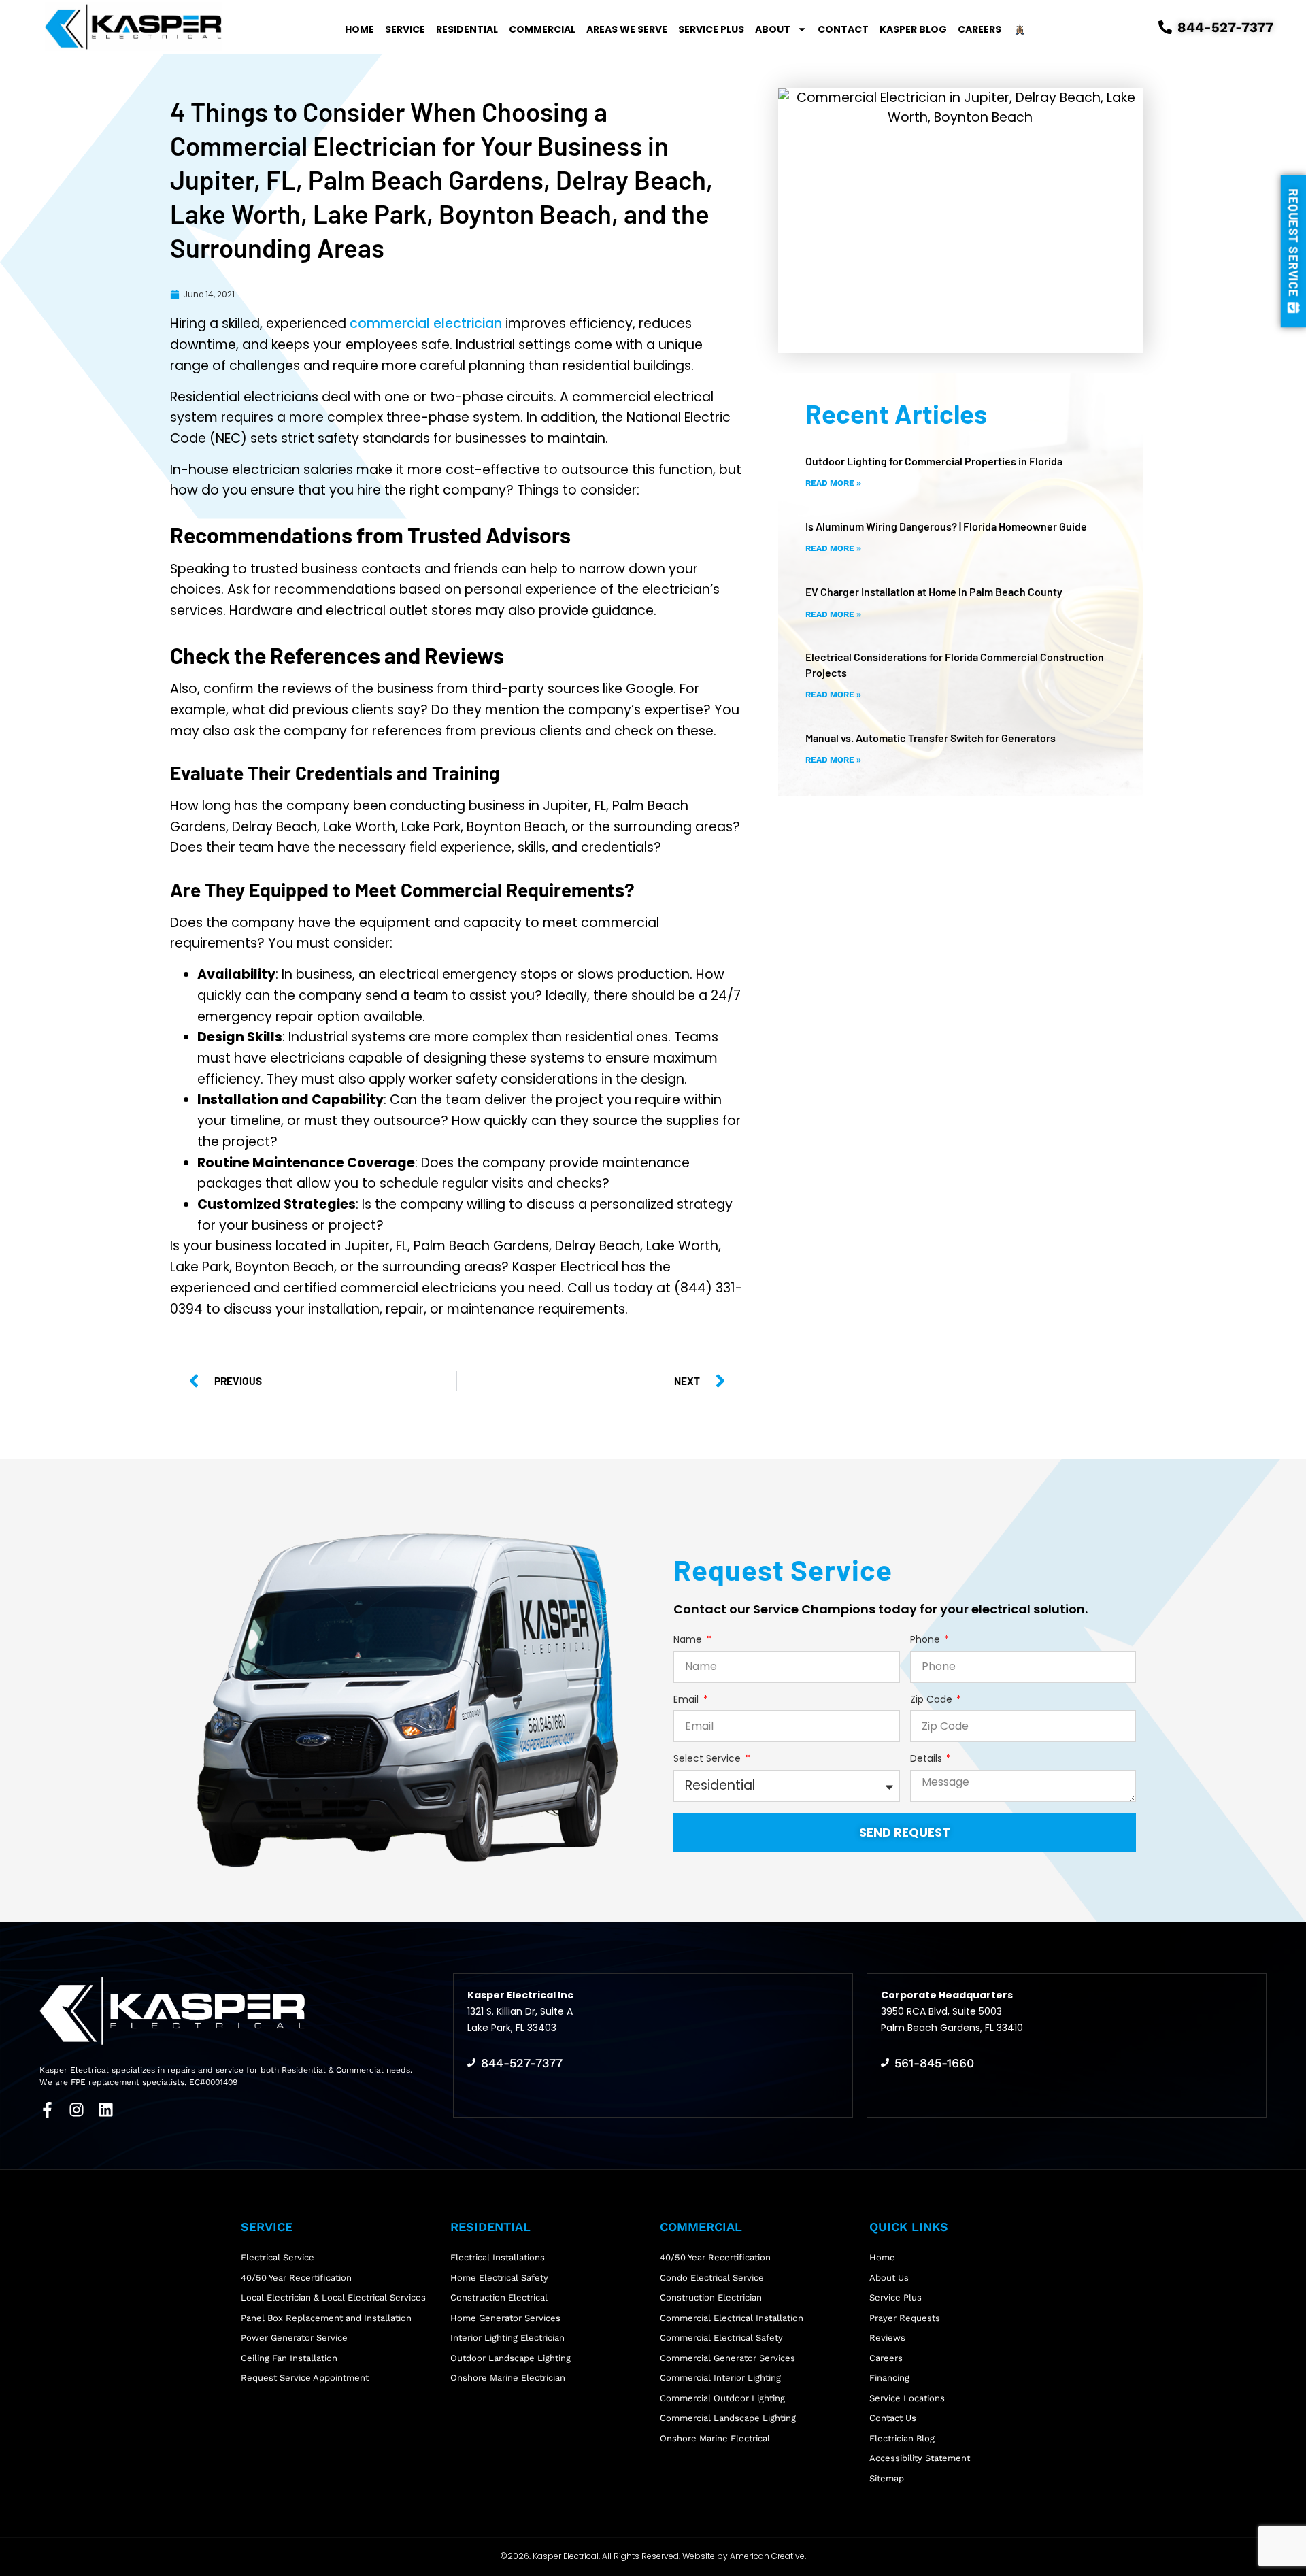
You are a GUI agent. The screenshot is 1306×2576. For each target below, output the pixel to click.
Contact (843, 29)
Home (359, 29)
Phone (926, 1640)
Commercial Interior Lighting (720, 2378)
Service (405, 29)
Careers (979, 29)
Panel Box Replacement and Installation (326, 2318)
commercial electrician (426, 323)
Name (689, 1640)
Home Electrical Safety (499, 2278)
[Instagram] (77, 2110)
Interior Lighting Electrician (507, 2338)
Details (927, 1759)
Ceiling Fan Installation (289, 2358)
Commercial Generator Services (727, 2358)
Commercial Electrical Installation (732, 2318)
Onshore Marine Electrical (715, 2438)
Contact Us (893, 2418)
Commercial (542, 29)
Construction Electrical (499, 2297)
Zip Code (933, 1700)
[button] (1293, 251)
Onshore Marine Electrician (508, 2378)
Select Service (708, 1759)
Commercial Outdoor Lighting (722, 2398)
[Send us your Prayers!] (1019, 29)
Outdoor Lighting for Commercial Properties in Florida (934, 461)
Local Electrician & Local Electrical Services (333, 2297)
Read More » (833, 483)
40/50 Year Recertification (296, 2278)
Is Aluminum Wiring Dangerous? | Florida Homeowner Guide (946, 526)
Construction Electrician (711, 2297)
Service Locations (907, 2398)
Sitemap (887, 2478)
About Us (889, 2278)
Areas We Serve (627, 29)
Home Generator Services (505, 2318)
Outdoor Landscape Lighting (510, 2358)
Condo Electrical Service (712, 2278)
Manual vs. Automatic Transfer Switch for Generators (931, 738)
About (773, 29)
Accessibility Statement (920, 2458)
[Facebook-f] (47, 2110)
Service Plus (711, 29)
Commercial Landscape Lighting (728, 2418)
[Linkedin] (106, 2110)
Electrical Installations (498, 2257)
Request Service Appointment (305, 2378)
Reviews (887, 2338)
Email (687, 1700)
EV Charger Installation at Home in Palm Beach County (934, 591)
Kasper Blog (913, 29)
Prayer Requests (905, 2318)
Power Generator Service (294, 2338)
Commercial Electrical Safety (721, 2338)
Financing (889, 2378)
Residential (467, 29)
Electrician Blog (902, 2438)
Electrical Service (278, 2257)
